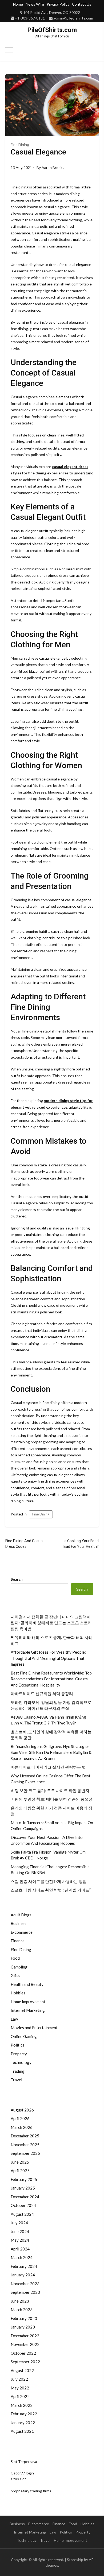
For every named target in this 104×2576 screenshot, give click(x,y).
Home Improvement (28, 2002)
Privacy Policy (58, 4)
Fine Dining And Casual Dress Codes (24, 1544)
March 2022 (22, 2405)
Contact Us (82, 4)
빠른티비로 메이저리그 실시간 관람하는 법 (48, 1767)
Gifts (15, 1975)
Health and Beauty (27, 1984)
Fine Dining (20, 144)
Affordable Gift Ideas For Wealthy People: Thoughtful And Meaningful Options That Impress (48, 1658)
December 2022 (25, 2336)
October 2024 (23, 2205)
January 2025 (23, 2188)
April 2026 (20, 2118)
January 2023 (23, 2327)
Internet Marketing (28, 2010)
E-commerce (22, 1932)
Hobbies (18, 1993)
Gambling (19, 1967)
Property (19, 2054)
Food (15, 1958)
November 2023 (25, 2284)
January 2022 (23, 2423)
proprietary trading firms (31, 2491)
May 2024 (20, 2240)
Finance (18, 1941)
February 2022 (24, 2414)
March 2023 (22, 2310)
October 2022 (23, 2353)
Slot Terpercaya (24, 2461)
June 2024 (20, 2231)
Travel (16, 2080)
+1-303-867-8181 (30, 18)
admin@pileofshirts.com (73, 18)
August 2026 (22, 2110)
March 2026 (22, 2127)
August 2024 (22, 2214)
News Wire (35, 4)
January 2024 (23, 2275)
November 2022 (25, 2344)
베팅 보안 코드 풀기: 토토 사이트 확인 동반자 (50, 1790)
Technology (21, 2062)
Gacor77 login (22, 2473)
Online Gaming (24, 2036)
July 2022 (19, 2379)
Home (18, 4)
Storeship (75, 2560)
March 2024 (22, 2257)
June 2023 (20, 2301)
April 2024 (20, 2249)
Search (17, 1579)
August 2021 (22, 2431)
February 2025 (24, 2179)
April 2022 (20, 2396)
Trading (18, 2071)
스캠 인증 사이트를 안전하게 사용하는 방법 (49, 1881)
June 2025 (20, 2162)
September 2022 (25, 2362)
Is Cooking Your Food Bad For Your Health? (81, 1544)
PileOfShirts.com (52, 30)
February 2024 (24, 2266)
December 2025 (25, 2136)
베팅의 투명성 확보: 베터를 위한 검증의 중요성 (52, 1799)
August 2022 (22, 2370)
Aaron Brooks (53, 167)
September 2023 (25, 2292)
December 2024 (25, 2197)
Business (19, 1923)
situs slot (18, 2479)
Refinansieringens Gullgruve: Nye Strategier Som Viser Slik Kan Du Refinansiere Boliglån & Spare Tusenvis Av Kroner (51, 1752)
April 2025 (20, 2171)
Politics (17, 2045)
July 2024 (19, 2223)
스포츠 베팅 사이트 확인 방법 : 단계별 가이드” (51, 1890)
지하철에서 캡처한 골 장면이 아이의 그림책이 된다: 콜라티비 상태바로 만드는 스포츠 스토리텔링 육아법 (51, 1623)
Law (14, 2019)
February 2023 (24, 2318)
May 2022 (20, 2388)
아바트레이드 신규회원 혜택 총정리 (42, 1693)
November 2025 (25, 2145)
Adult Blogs (21, 1915)
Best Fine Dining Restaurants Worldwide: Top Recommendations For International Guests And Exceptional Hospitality (51, 1679)
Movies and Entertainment (34, 2028)
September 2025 (25, 2153)
